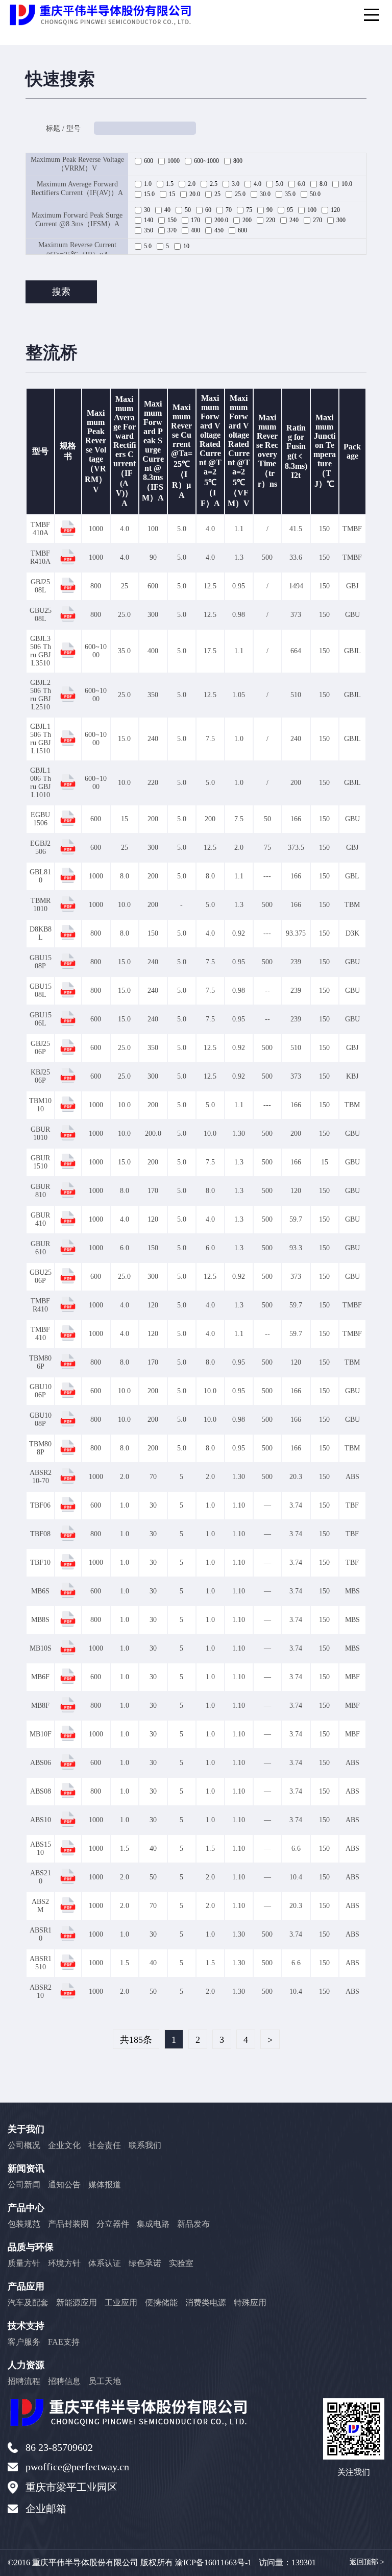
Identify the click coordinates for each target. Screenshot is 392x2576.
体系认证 (105, 2263)
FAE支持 (64, 2342)
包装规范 (24, 2224)
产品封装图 (68, 2224)
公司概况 (24, 2145)
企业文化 (64, 2145)
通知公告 (64, 2185)
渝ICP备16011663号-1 (213, 2562)
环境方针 (64, 2263)
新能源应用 (77, 2303)
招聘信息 (64, 2381)
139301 (304, 2562)
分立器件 (113, 2224)
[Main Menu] (372, 15)
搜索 (61, 292)
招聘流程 (24, 2381)
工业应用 (121, 2303)
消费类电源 (206, 2303)
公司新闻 (24, 2185)
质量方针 (24, 2263)
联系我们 (145, 2145)
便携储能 (161, 2303)
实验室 (181, 2263)
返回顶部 (367, 2562)
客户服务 (24, 2342)
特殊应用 (250, 2303)
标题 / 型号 (63, 128)
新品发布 (193, 2224)
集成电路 (153, 2224)
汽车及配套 (28, 2303)
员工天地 (105, 2381)
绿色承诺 (145, 2263)
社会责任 (105, 2145)
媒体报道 (105, 2185)
